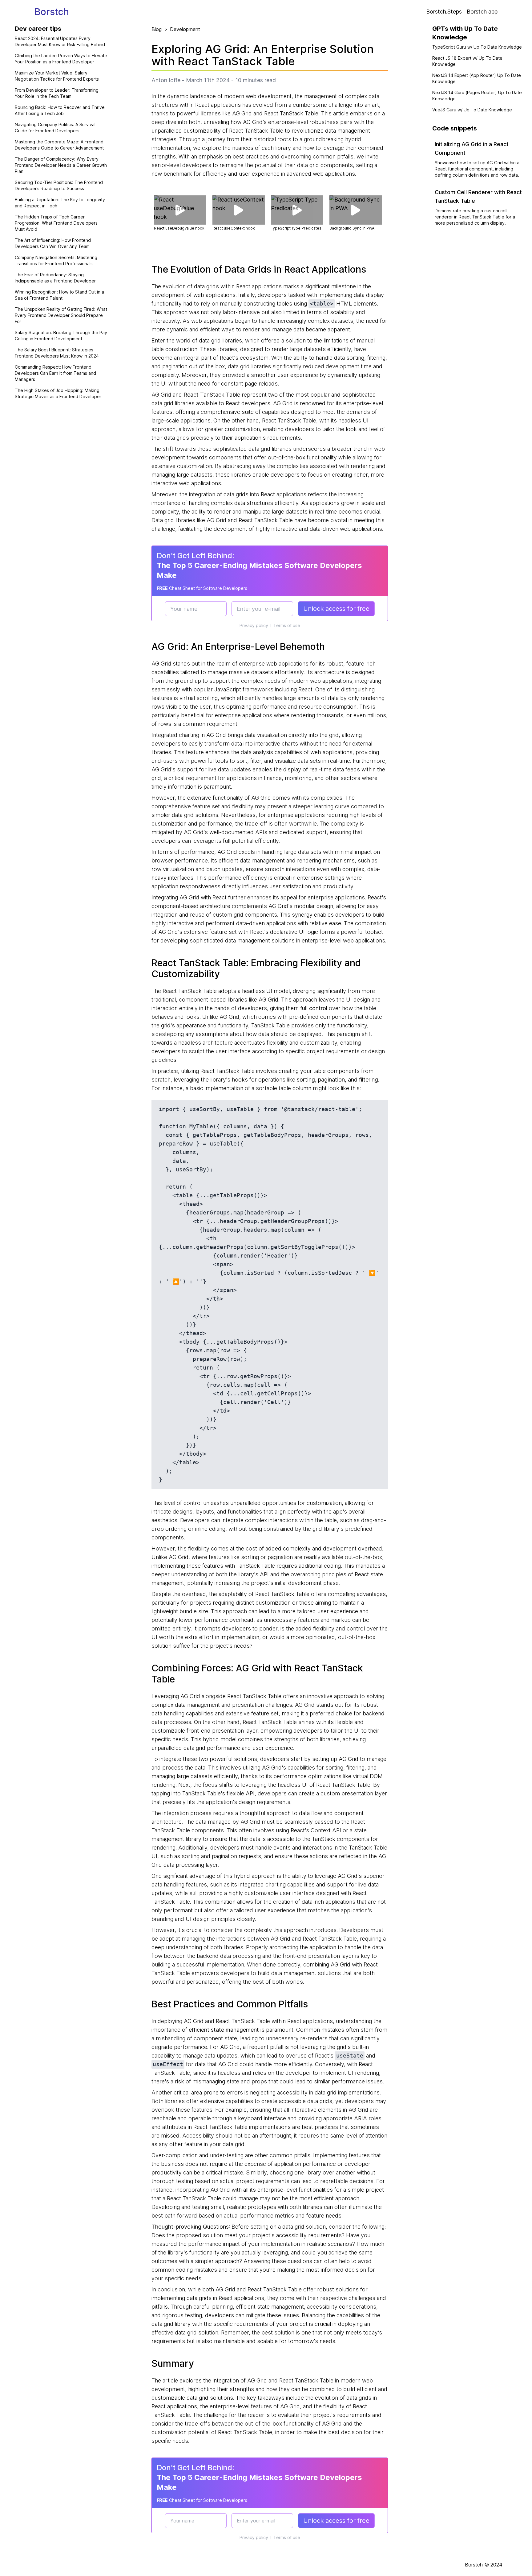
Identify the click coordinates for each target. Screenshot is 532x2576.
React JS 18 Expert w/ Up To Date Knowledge (467, 61)
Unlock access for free (336, 609)
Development (185, 29)
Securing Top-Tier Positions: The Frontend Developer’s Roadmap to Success (59, 185)
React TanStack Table (212, 395)
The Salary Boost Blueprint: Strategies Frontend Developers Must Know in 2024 (57, 353)
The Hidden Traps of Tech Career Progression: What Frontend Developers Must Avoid (56, 223)
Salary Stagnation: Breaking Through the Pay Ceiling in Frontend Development (61, 336)
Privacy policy (254, 625)
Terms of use (287, 625)
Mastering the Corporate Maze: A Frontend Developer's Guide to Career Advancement (59, 145)
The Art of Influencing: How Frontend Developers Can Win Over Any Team (53, 243)
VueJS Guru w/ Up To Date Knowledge (472, 110)
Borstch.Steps (444, 12)
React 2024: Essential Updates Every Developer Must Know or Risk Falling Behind (60, 41)
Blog (157, 29)
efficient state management (224, 2030)
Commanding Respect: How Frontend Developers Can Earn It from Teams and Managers (55, 373)
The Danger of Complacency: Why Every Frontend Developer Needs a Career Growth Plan (61, 165)
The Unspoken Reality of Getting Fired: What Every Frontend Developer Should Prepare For (61, 315)
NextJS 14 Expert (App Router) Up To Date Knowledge (477, 78)
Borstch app (482, 12)
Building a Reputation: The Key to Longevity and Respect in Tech (60, 203)
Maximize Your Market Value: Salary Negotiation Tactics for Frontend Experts (57, 76)
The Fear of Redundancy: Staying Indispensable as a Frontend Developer (55, 278)
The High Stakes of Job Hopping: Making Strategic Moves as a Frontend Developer (58, 393)
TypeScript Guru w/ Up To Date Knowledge (477, 47)
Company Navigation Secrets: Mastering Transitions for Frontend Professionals (56, 260)
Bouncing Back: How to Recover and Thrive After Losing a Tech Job (60, 110)
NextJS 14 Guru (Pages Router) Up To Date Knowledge (477, 96)
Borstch (52, 12)
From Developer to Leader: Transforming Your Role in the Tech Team (57, 93)
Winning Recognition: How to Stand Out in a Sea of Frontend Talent (59, 295)
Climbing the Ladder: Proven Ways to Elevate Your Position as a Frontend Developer (61, 59)
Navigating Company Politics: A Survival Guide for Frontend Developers (55, 128)
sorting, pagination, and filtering (337, 1080)
